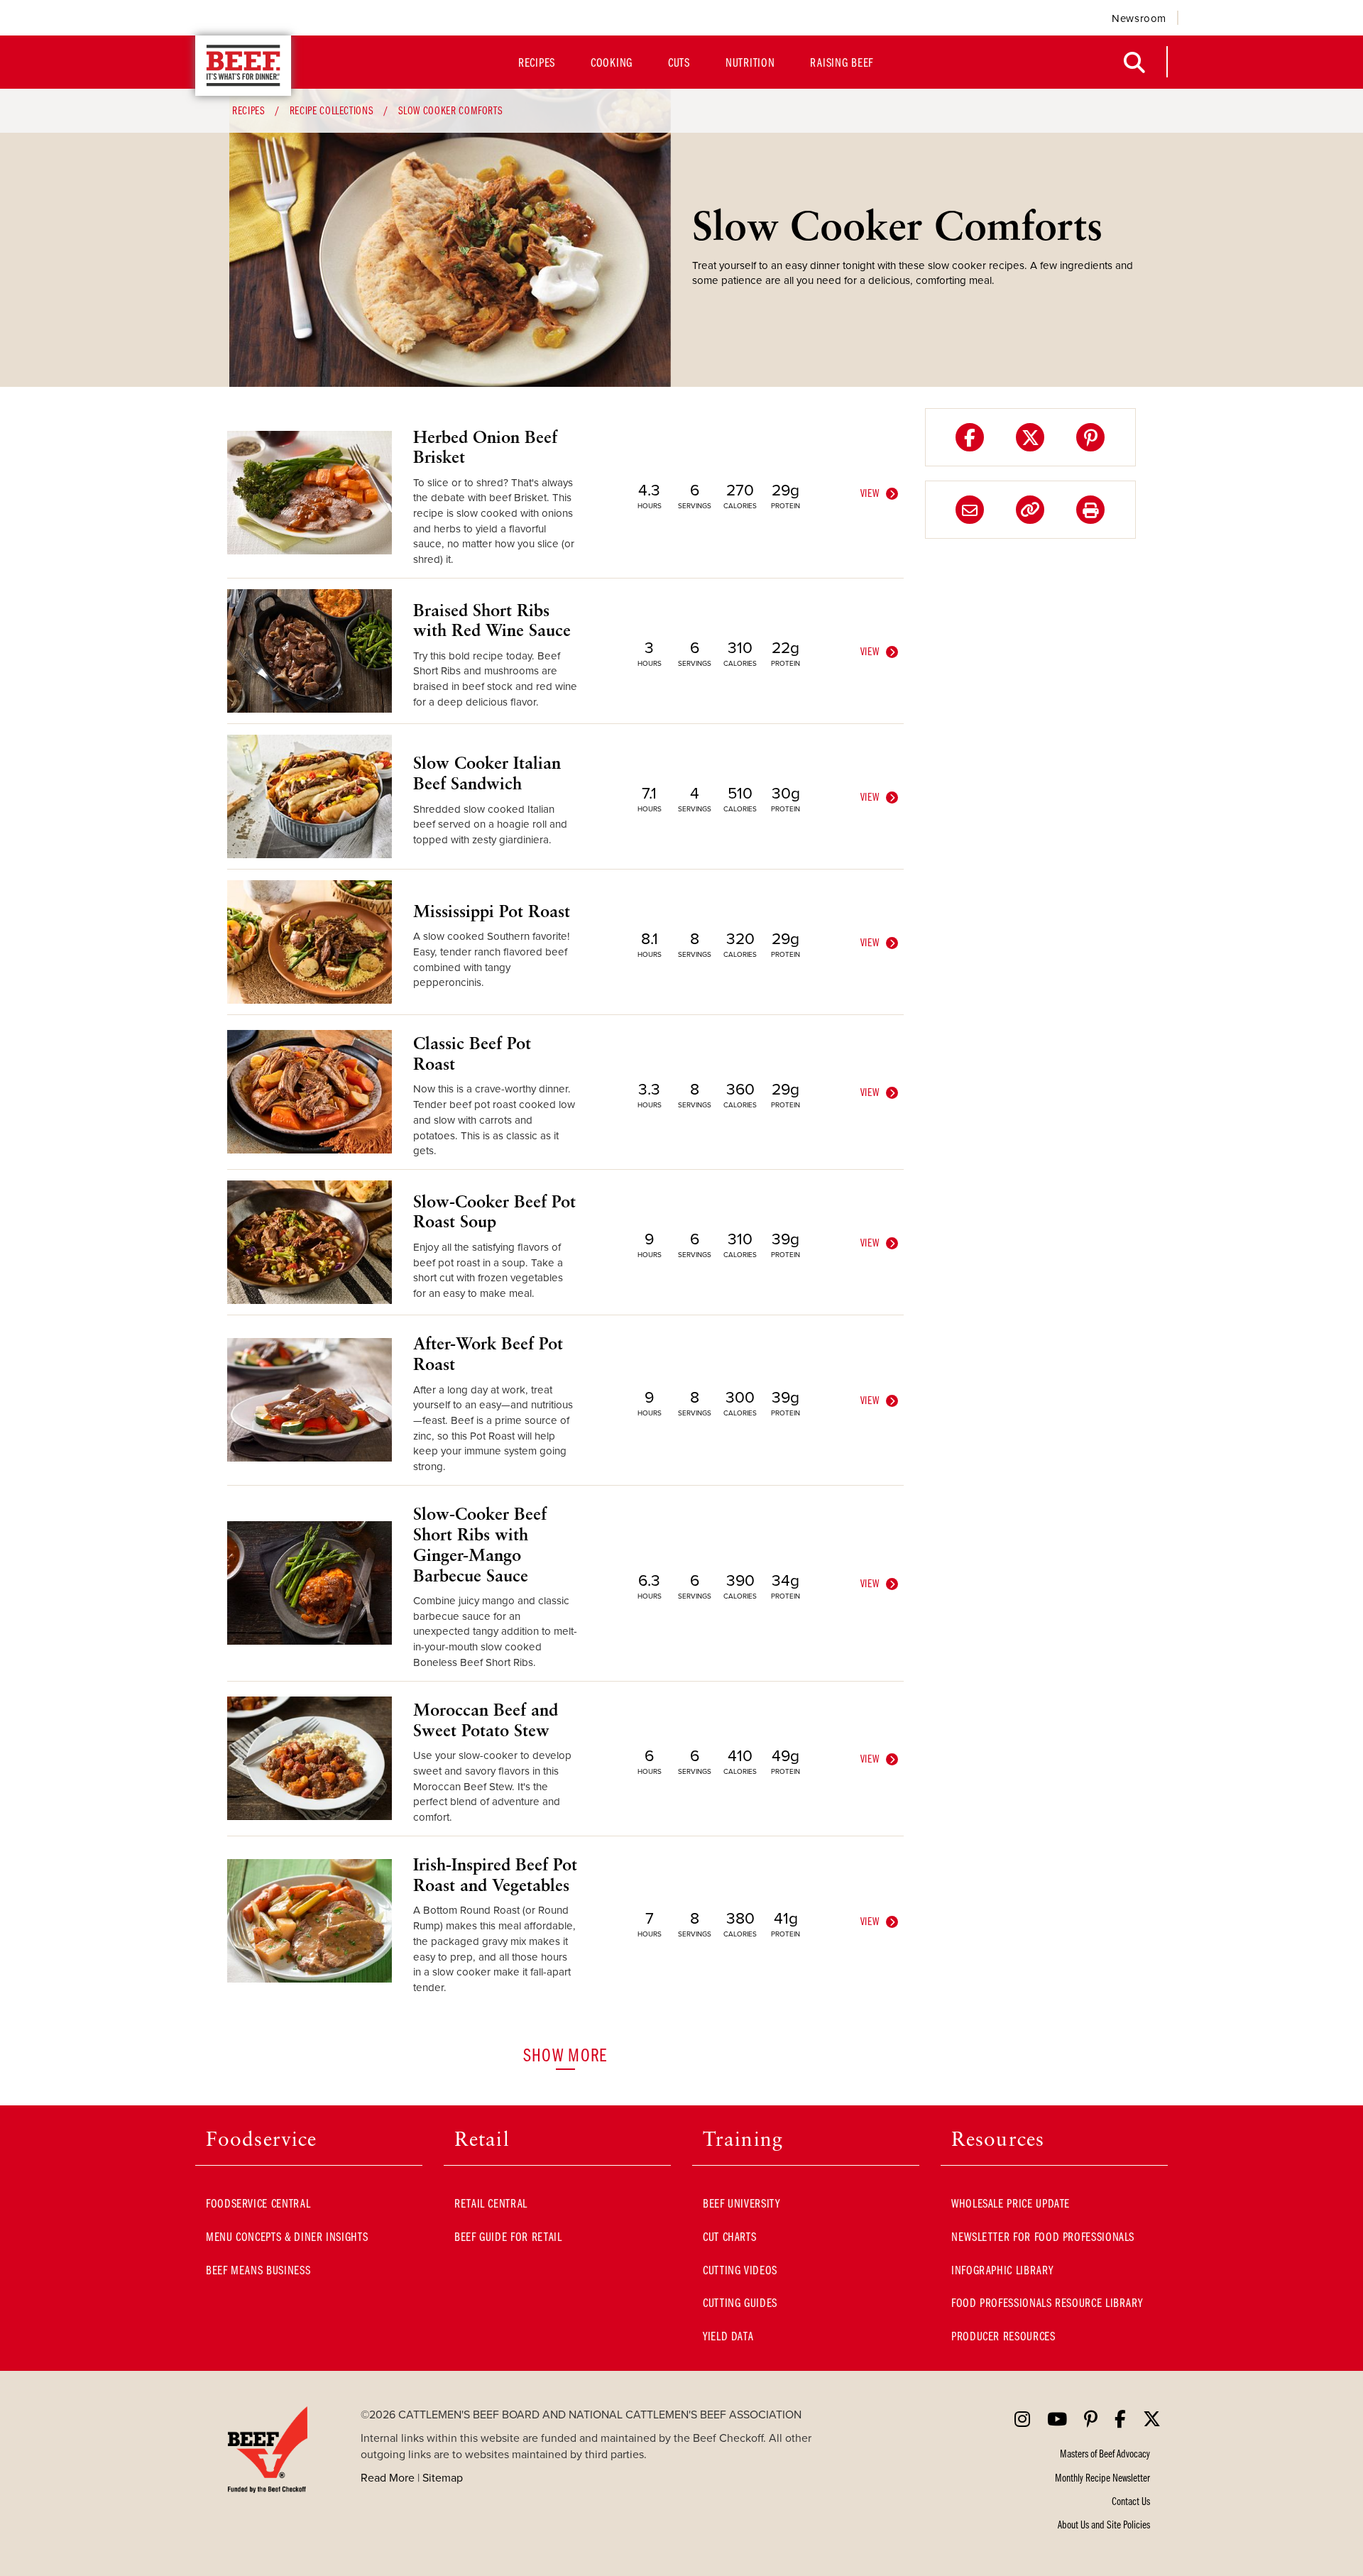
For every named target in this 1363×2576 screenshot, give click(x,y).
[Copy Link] (1030, 510)
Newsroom (1139, 18)
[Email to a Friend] (970, 510)
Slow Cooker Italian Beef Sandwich (487, 773)
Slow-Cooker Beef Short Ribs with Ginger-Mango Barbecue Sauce (480, 1544)
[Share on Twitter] (1030, 437)
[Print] (1090, 510)
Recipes (537, 62)
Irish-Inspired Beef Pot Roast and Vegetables (495, 1874)
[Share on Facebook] (970, 437)
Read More (388, 2477)
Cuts (679, 62)
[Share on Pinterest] (1090, 437)
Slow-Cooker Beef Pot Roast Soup (494, 1211)
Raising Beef (842, 62)
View (870, 493)
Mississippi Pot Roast (492, 911)
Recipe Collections (332, 110)
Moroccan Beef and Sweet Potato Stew (486, 1720)
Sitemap (443, 2477)
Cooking (612, 62)
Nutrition (750, 62)
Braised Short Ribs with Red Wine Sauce (492, 620)
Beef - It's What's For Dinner (243, 66)
